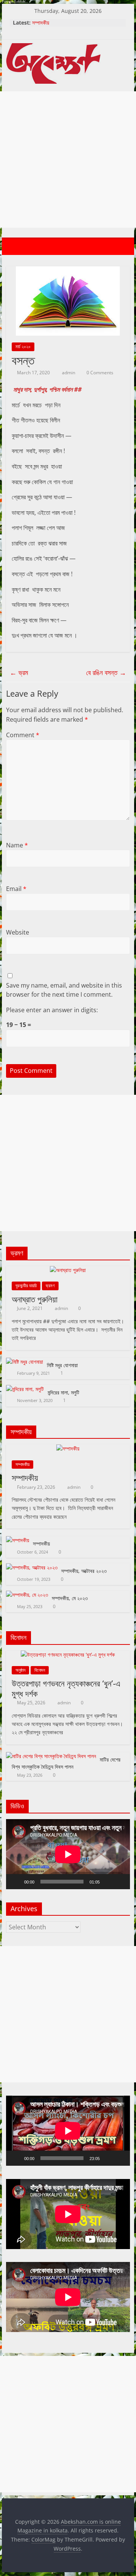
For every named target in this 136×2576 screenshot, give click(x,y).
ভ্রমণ (50, 1286)
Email (16, 889)
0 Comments (99, 373)
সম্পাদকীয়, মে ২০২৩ (70, 1598)
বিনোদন (40, 1670)
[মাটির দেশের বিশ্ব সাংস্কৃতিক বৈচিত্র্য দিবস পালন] (51, 1756)
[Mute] (108, 1882)
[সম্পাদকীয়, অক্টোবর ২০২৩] (32, 1567)
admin (69, 373)
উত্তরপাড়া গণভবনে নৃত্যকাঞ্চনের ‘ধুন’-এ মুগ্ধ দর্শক (66, 1688)
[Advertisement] (68, 159)
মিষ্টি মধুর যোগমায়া (62, 1365)
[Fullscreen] (120, 1882)
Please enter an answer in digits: (52, 1010)
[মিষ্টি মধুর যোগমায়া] (25, 1362)
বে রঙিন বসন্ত (106, 672)
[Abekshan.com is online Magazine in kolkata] (14, 247)
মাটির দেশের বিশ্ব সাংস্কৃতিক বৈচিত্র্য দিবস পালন (66, 1763)
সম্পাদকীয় (41, 23)
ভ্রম (19, 672)
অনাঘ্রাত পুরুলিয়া (35, 1299)
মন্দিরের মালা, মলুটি (63, 1392)
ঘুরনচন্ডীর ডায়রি (26, 1286)
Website (18, 932)
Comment (23, 735)
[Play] (16, 1882)
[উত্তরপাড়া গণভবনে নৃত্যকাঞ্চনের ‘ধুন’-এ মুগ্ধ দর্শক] (68, 1655)
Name (17, 845)
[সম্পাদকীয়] (68, 1448)
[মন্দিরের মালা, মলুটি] (25, 1389)
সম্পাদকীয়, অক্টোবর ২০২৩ (84, 1571)
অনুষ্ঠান (20, 1670)
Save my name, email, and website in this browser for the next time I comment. (64, 990)
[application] (68, 1854)
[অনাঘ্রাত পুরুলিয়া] (68, 1270)
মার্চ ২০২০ (23, 346)
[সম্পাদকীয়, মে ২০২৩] (27, 1595)
